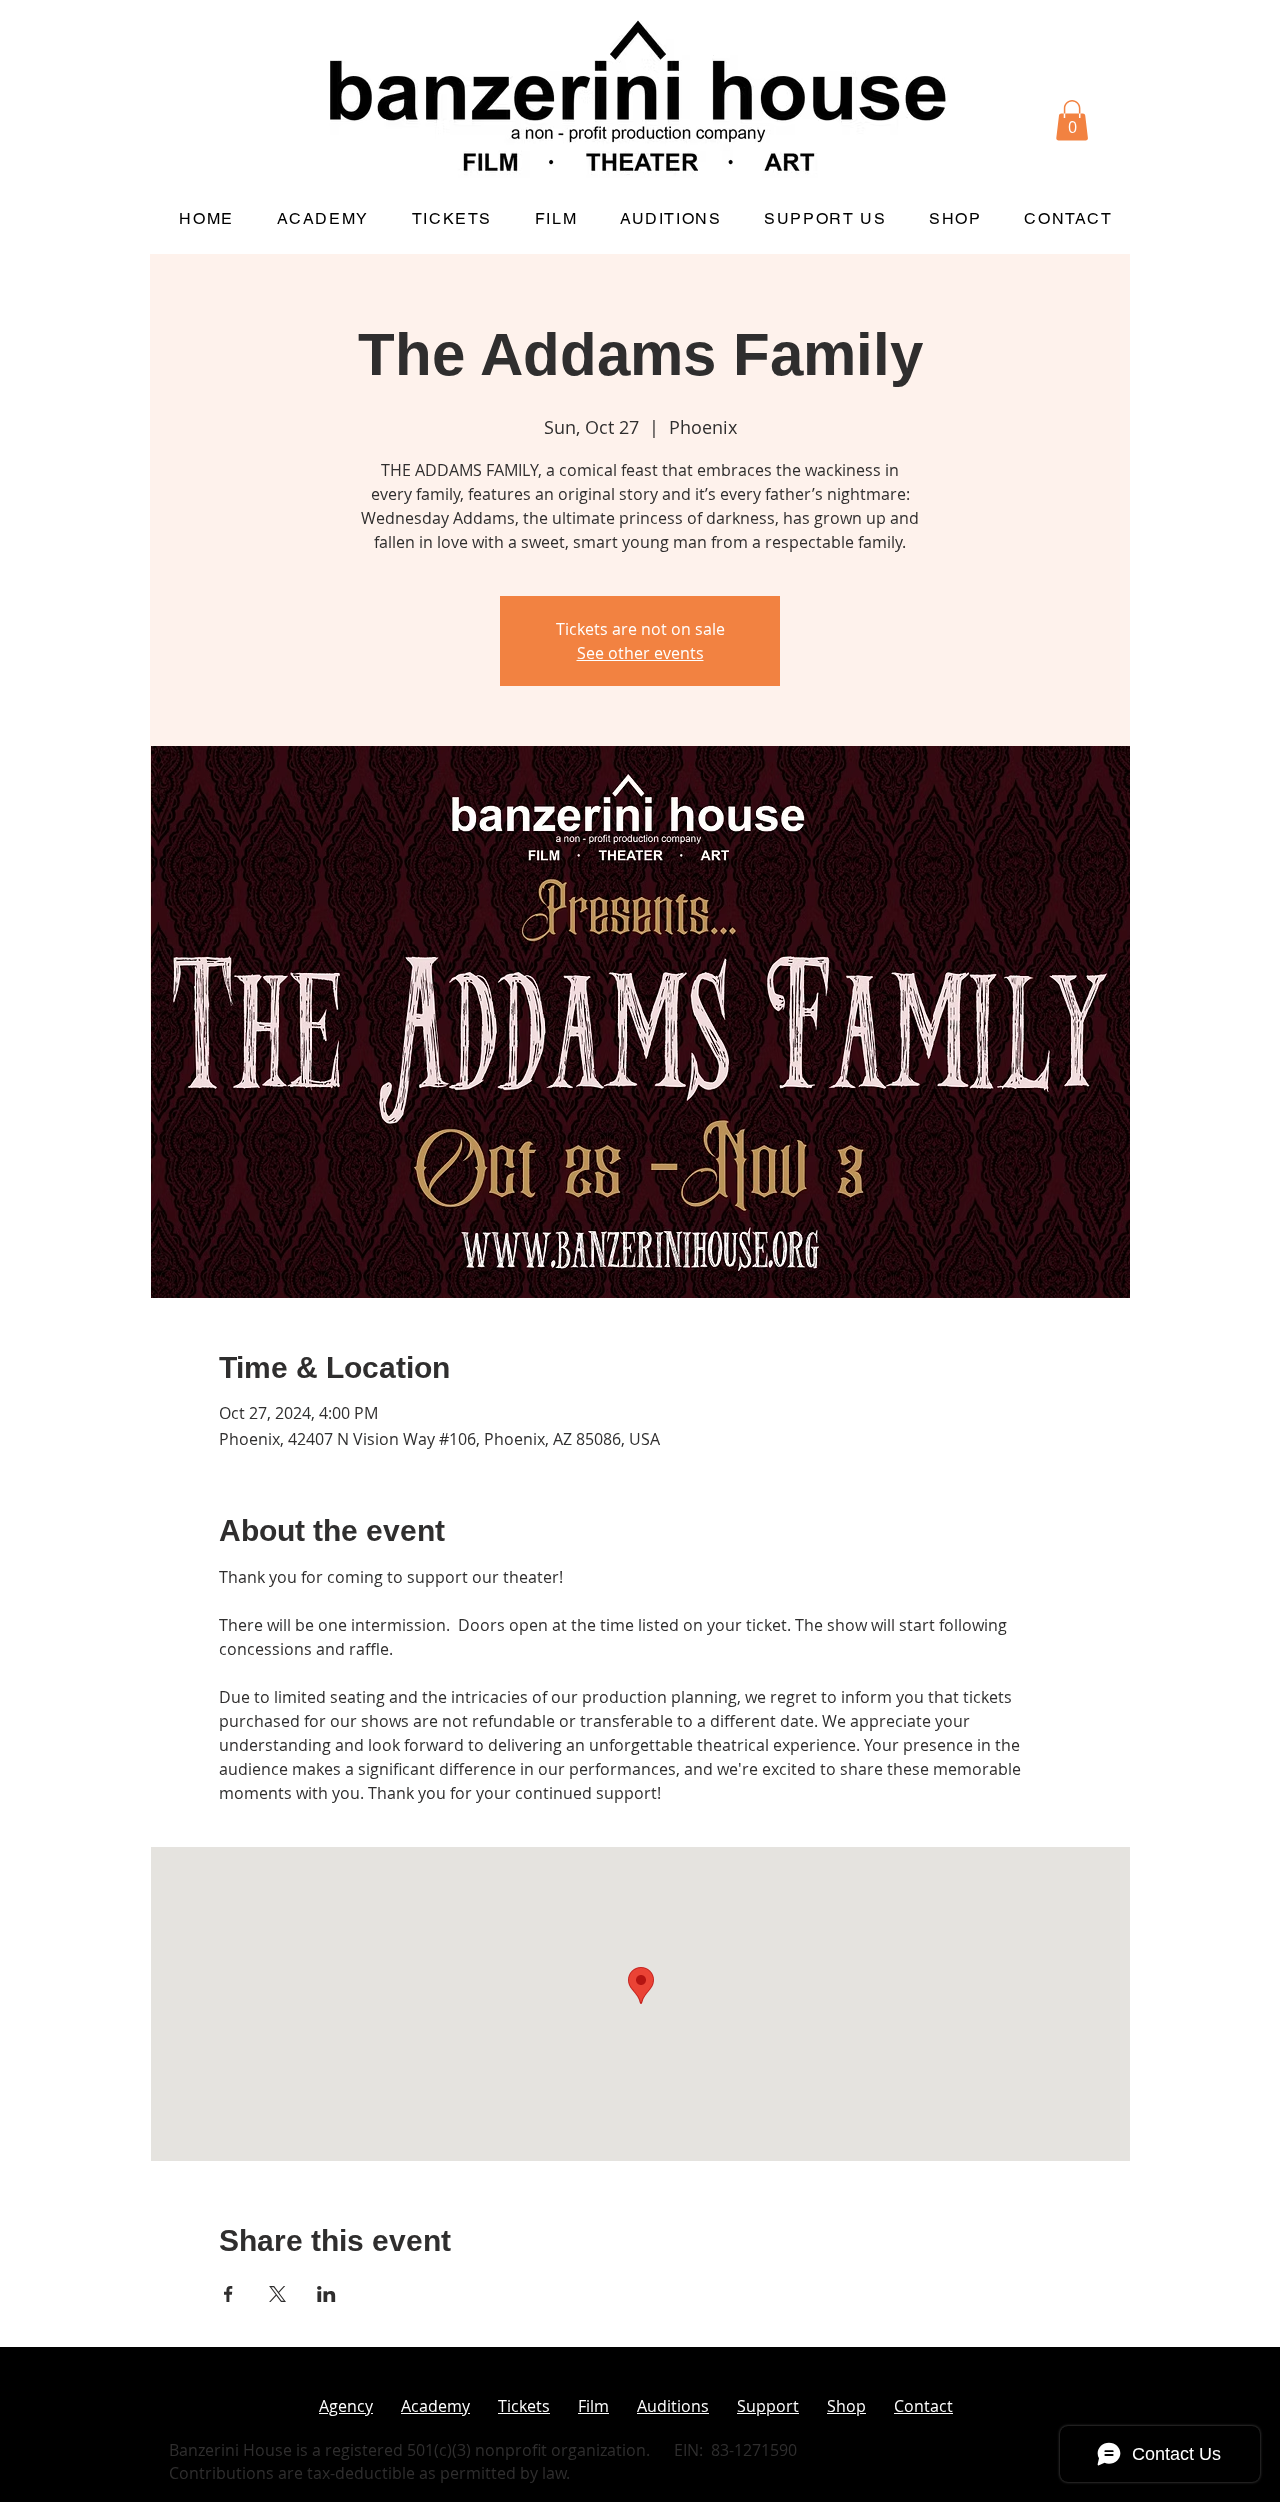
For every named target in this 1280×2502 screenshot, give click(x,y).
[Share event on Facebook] (228, 2294)
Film (593, 2406)
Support (768, 2406)
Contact (923, 2406)
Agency (346, 2406)
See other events (640, 653)
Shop (846, 2406)
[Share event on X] (277, 2294)
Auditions (673, 2406)
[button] (1072, 120)
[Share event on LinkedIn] (326, 2294)
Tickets (524, 2406)
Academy (435, 2406)
